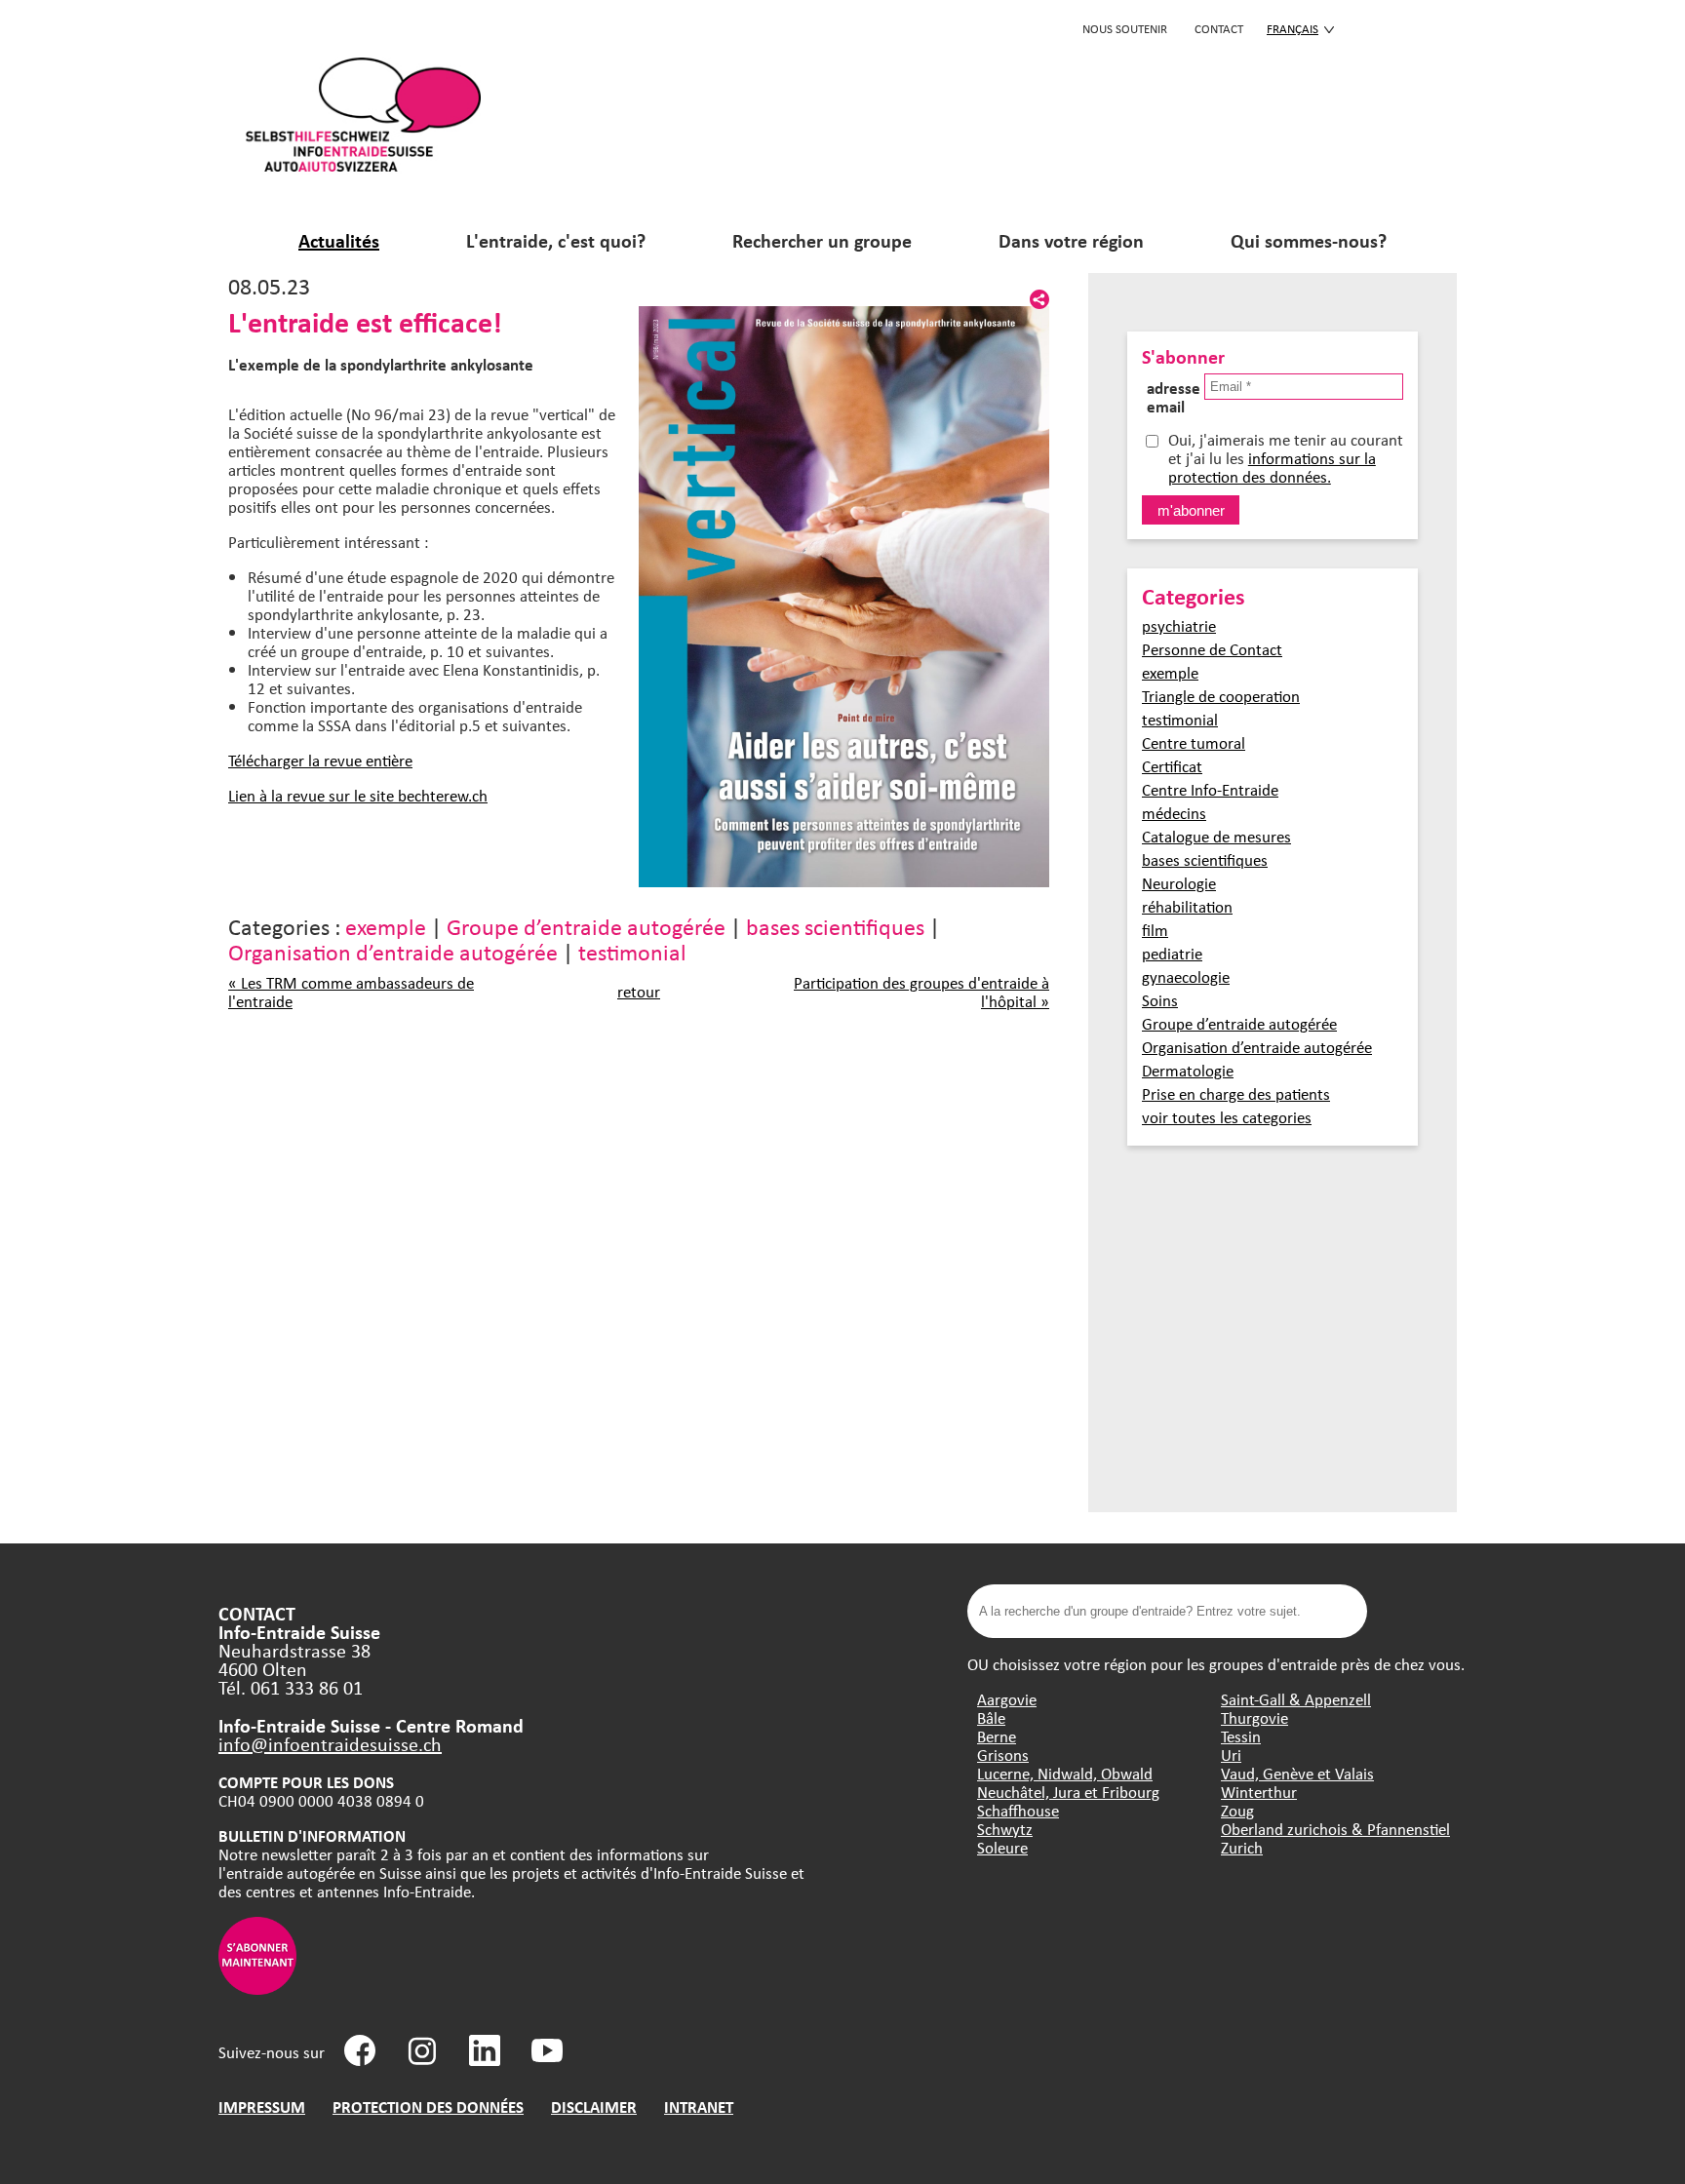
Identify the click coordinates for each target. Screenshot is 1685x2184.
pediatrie (1172, 953)
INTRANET (699, 2106)
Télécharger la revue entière (320, 760)
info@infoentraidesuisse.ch (330, 1744)
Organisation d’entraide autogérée (393, 952)
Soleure (1002, 1847)
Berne (997, 1736)
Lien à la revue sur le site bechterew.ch (358, 795)
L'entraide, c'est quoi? (556, 240)
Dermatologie (1188, 1070)
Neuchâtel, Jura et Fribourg (1068, 1792)
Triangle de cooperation (1221, 696)
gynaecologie (1186, 976)
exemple (386, 926)
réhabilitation (1187, 906)
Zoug (1237, 1810)
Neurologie (1179, 883)
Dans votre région (1071, 240)
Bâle (991, 1717)
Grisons (1003, 1755)
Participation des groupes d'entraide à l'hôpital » (921, 992)
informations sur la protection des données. (1272, 467)
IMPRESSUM (262, 2106)
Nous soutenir (1125, 28)
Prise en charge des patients (1236, 1093)
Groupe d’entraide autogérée (586, 926)
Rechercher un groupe (822, 240)
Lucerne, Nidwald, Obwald (1065, 1773)
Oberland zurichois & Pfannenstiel (1335, 1829)
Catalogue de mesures (1216, 836)
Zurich (1242, 1847)
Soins (1160, 1000)
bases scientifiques (835, 926)
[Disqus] (639, 1266)
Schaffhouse (1018, 1810)
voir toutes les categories (1227, 1117)
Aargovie (1007, 1699)
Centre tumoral (1194, 742)
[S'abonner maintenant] (257, 1989)
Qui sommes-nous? (1309, 240)
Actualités (339, 240)
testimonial (632, 952)
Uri (1231, 1755)
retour (639, 991)
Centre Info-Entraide (1210, 789)
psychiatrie (1179, 625)
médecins (1174, 813)
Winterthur (1259, 1792)
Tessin (1241, 1736)
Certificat (1172, 766)
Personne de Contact (1212, 649)
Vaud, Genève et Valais (1297, 1773)
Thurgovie (1254, 1717)
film (1155, 930)
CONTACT (1219, 28)
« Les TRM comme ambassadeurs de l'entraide (351, 992)
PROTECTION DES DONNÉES (428, 2106)
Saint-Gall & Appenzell (1296, 1699)
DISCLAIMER (594, 2106)
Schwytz (1005, 1829)
